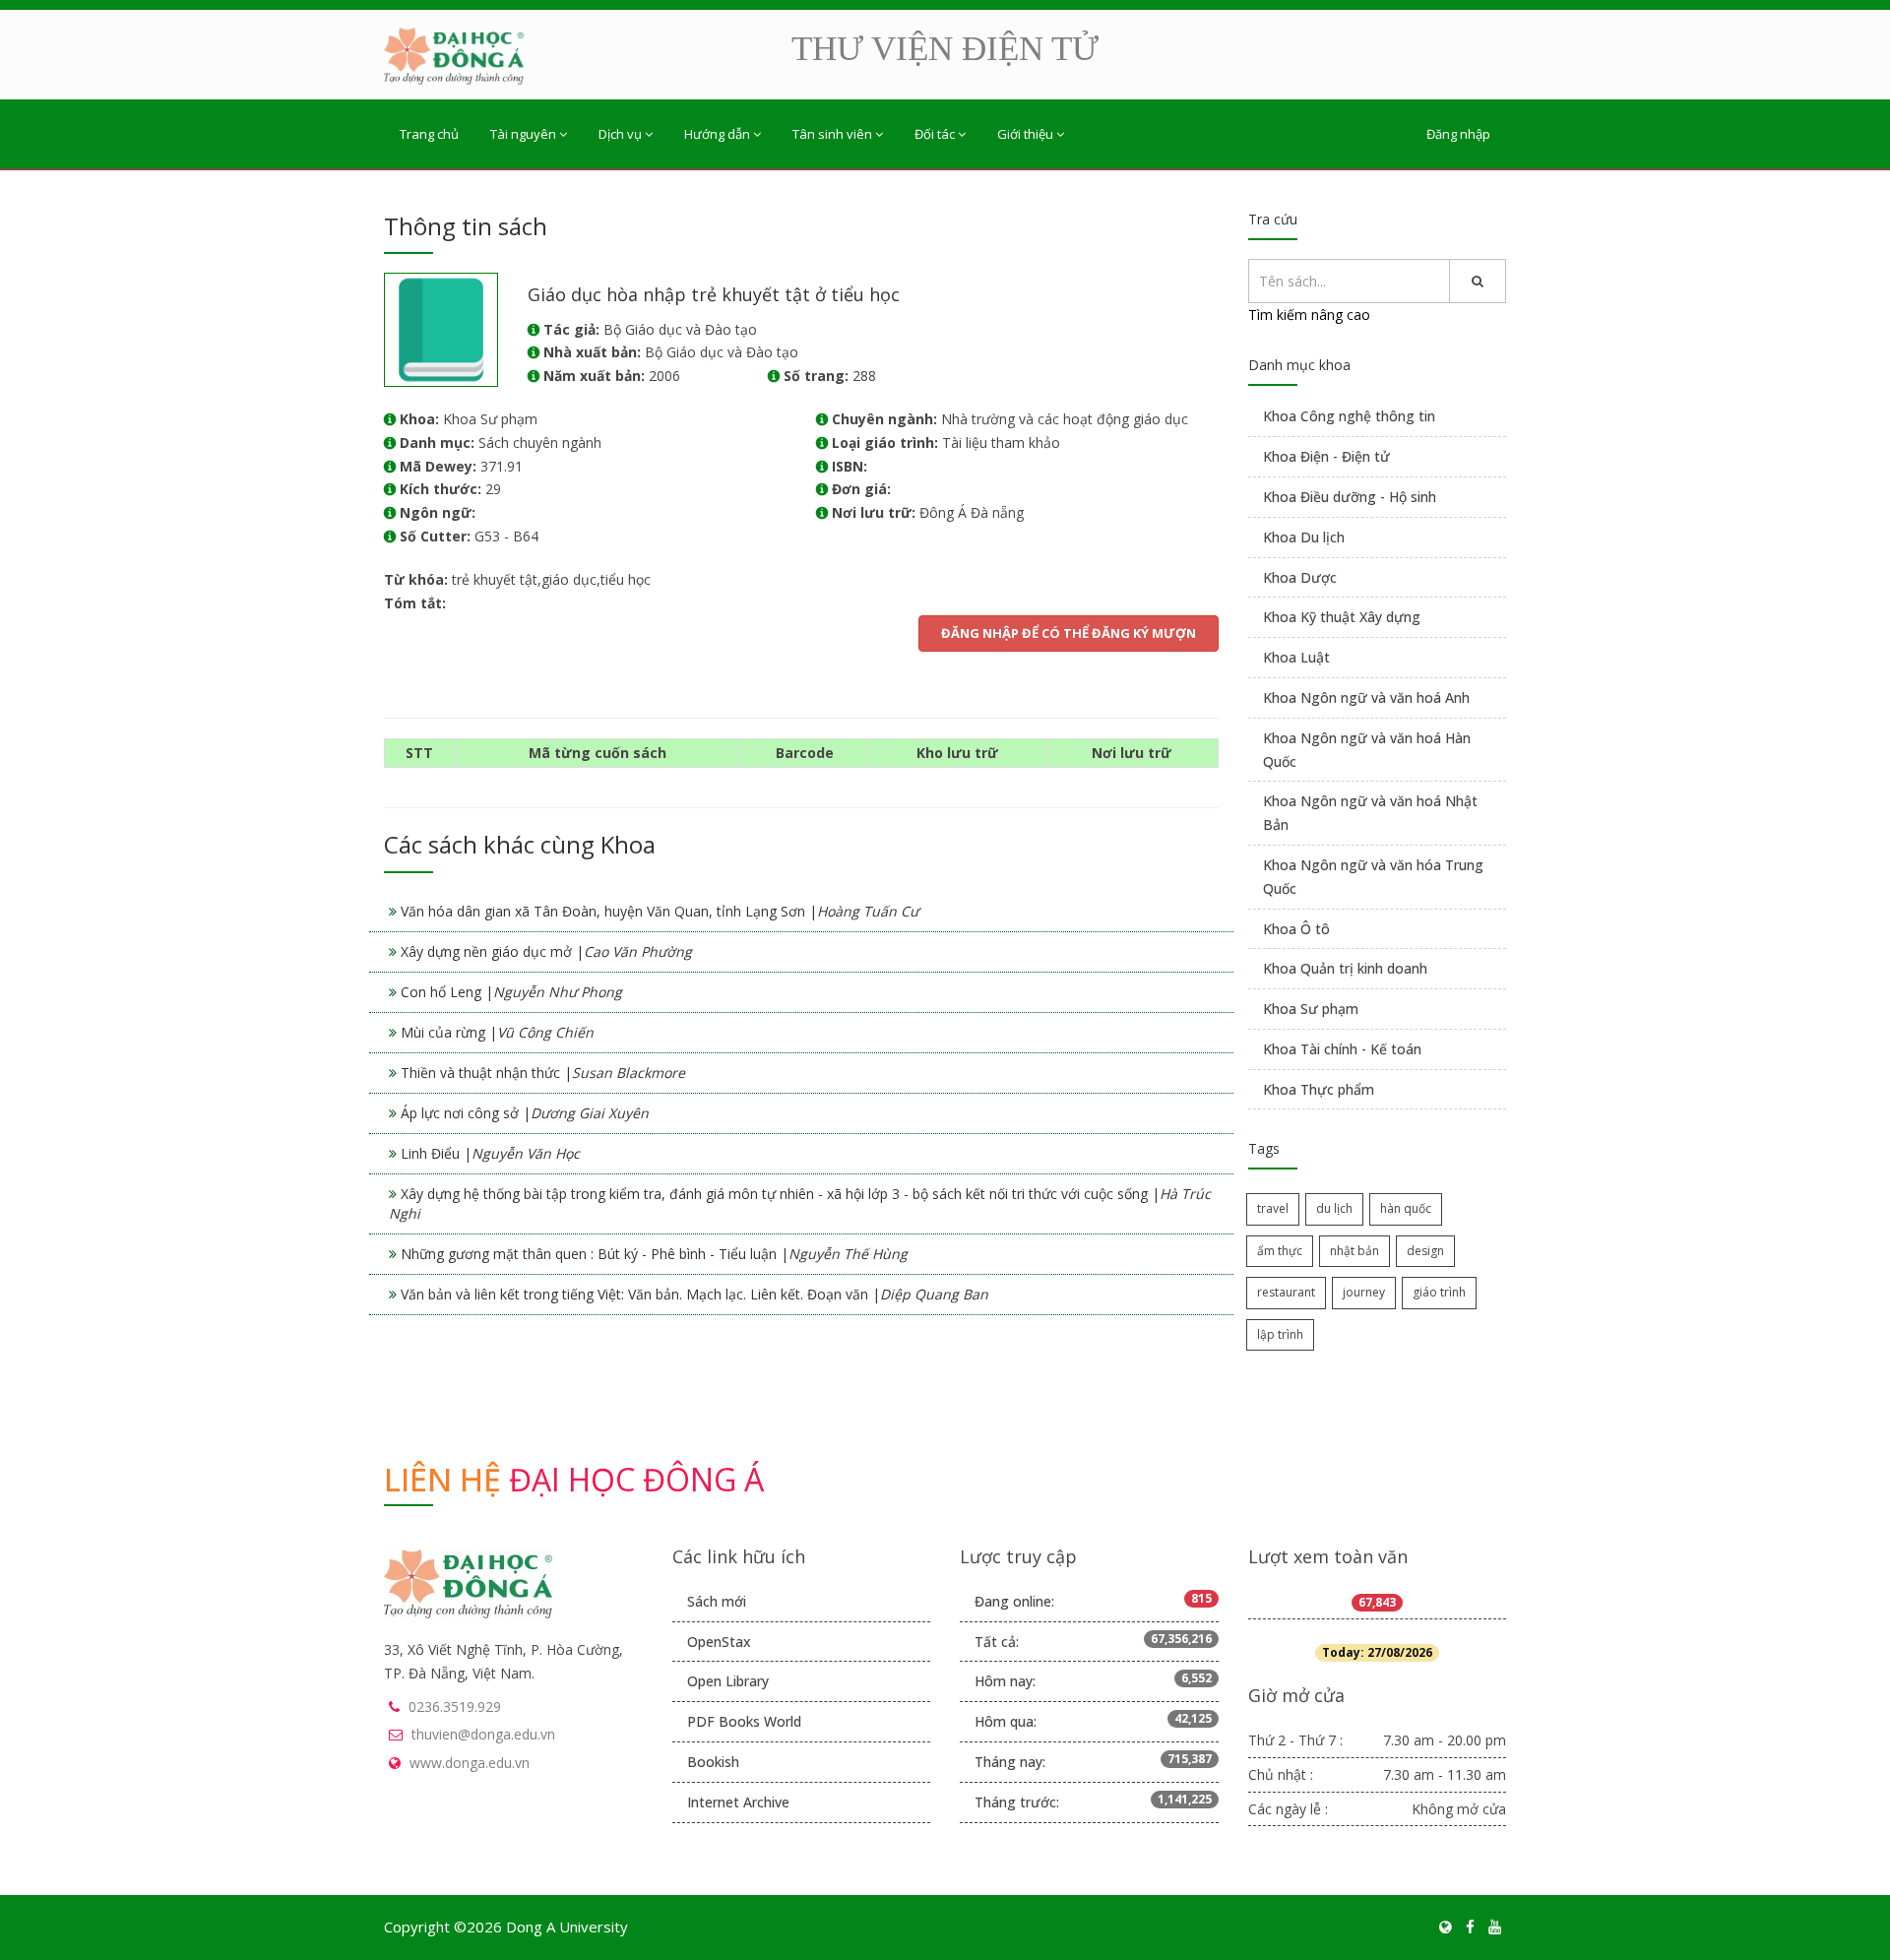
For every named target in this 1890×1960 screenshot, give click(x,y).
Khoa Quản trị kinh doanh (1345, 968)
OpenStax (719, 1642)
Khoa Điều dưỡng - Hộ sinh (1350, 497)
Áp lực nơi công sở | (525, 1113)
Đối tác (935, 134)
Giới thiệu (1025, 134)
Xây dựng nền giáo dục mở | (546, 951)
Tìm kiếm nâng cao (1309, 315)
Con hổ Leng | (511, 992)
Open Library (728, 1681)
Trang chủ (429, 134)
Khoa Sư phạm (1311, 1009)
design (1425, 1251)
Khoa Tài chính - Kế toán (1342, 1049)
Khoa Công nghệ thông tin (1349, 416)
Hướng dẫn (717, 134)
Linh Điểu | (490, 1153)
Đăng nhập (1458, 134)
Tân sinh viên (832, 134)
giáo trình (1439, 1292)
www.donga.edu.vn (470, 1763)
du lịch (1334, 1208)
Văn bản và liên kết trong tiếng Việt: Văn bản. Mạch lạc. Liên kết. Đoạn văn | (694, 1294)
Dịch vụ (620, 134)
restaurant (1286, 1292)
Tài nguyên (523, 134)
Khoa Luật (1296, 657)
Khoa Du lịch (1304, 537)
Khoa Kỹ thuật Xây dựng (1342, 617)
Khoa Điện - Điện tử (1326, 456)
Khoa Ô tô (1296, 929)
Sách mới (717, 1601)
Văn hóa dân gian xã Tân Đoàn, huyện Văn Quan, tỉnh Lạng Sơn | (660, 911)
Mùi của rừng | (497, 1032)
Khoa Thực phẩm (1319, 1089)
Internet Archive (738, 1802)
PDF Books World (744, 1721)
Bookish (713, 1762)
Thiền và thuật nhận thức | (543, 1073)
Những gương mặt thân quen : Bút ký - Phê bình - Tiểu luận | (654, 1254)
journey (1364, 1292)
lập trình (1280, 1334)
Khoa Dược (1300, 577)
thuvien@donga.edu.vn (483, 1734)
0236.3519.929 (455, 1707)
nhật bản (1354, 1251)
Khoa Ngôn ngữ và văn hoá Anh (1366, 697)
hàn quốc (1406, 1208)
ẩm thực (1280, 1251)
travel (1273, 1208)
